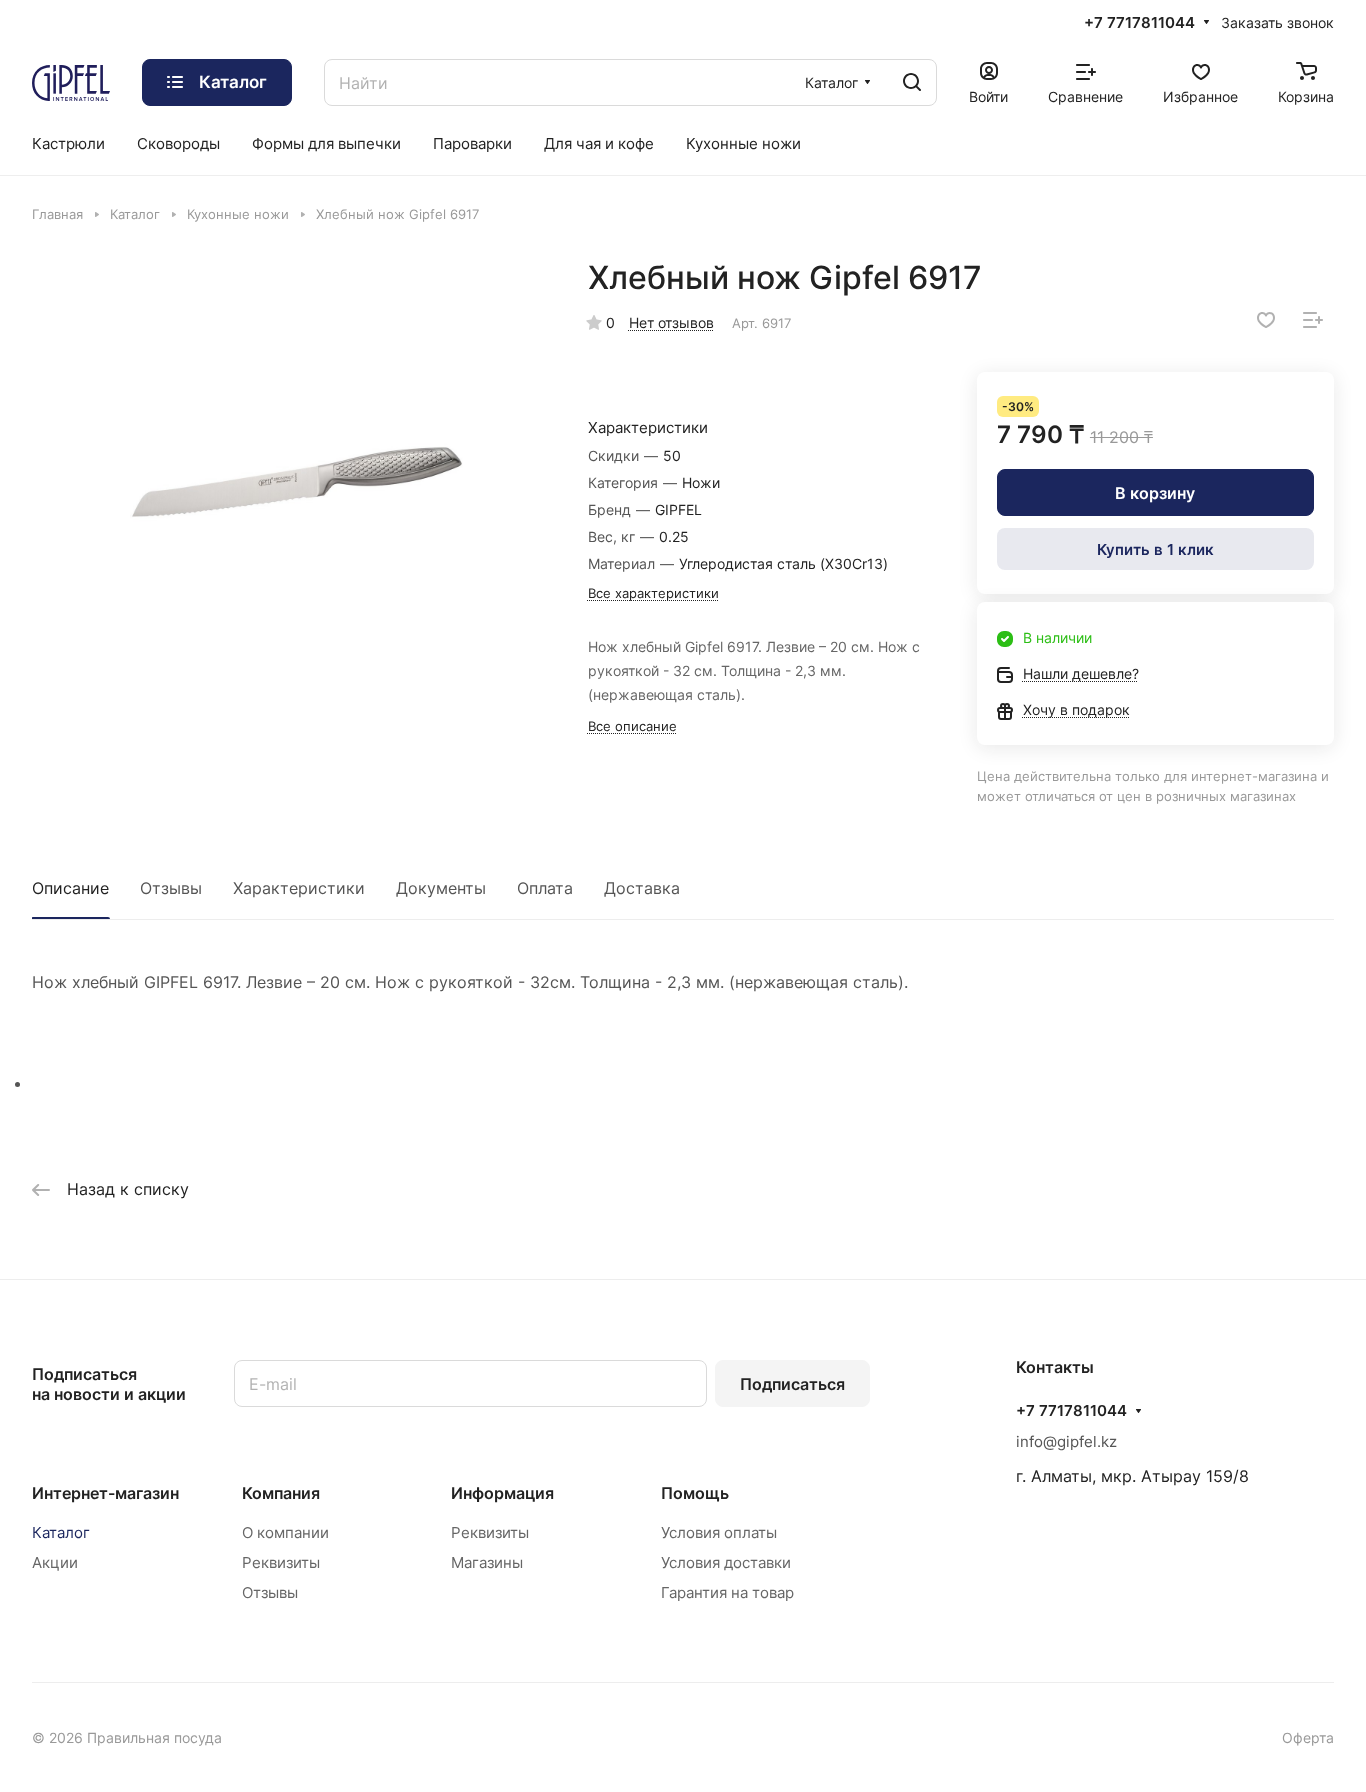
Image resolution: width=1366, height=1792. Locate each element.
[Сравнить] (1313, 320)
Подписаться (792, 1384)
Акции (55, 1562)
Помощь (695, 1493)
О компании (285, 1532)
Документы (441, 888)
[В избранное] (1266, 320)
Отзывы (171, 888)
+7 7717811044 (1139, 23)
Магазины (487, 1562)
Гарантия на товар (727, 1592)
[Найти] (912, 82)
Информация (502, 1493)
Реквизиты (281, 1562)
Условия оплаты (719, 1532)
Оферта (1308, 1737)
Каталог (61, 1532)
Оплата (545, 888)
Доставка (642, 888)
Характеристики (299, 888)
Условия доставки (726, 1562)
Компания (281, 1493)
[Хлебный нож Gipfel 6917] (295, 482)
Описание (70, 888)
